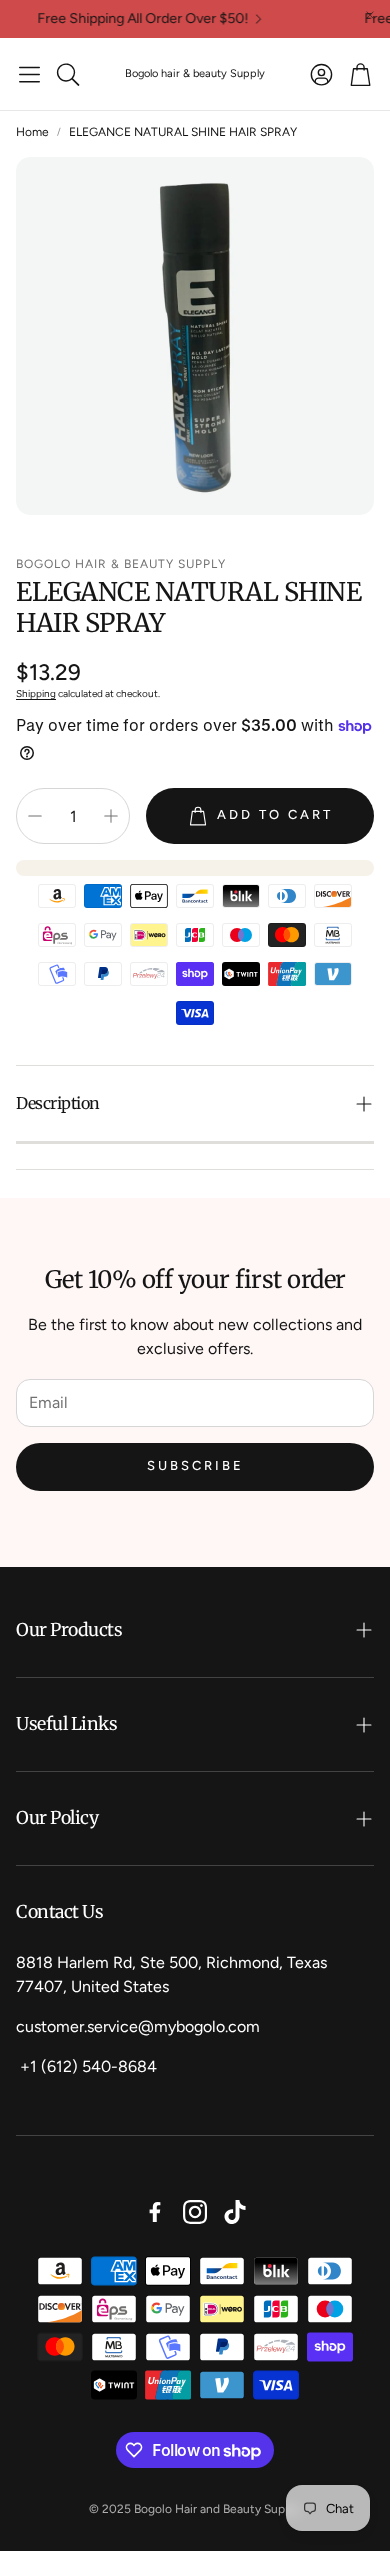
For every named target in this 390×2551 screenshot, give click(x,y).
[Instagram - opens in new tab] (195, 2212)
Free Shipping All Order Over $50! (130, 19)
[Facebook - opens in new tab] (155, 2212)
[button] (29, 74)
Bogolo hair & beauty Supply (195, 73)
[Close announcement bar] (370, 15)
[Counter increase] (111, 816)
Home (32, 132)
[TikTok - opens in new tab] (235, 2212)
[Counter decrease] (35, 816)
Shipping (36, 693)
